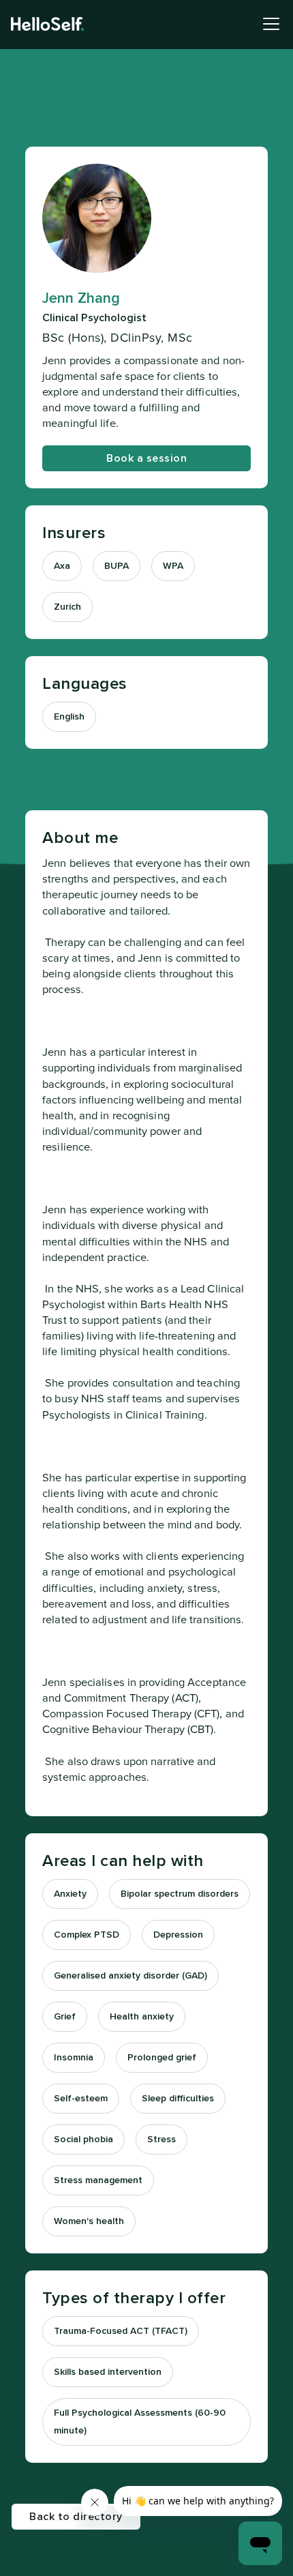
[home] (47, 24)
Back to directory (76, 2517)
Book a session (146, 458)
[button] (268, 24)
